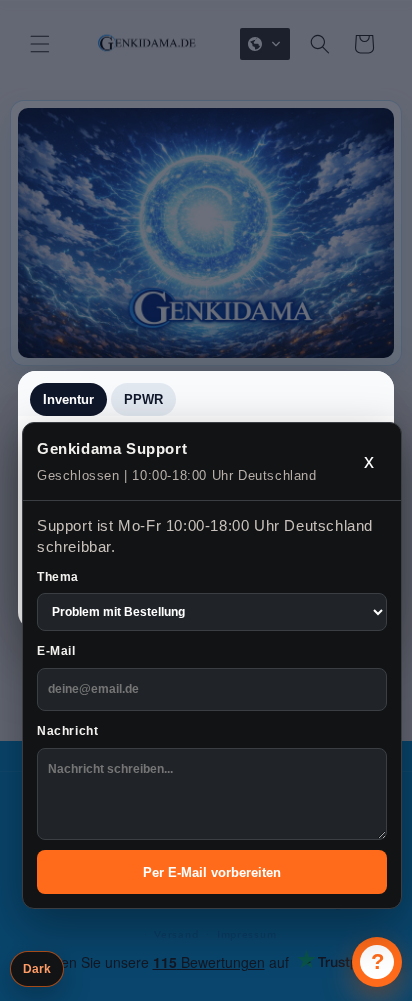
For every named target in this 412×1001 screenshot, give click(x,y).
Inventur (68, 399)
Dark (37, 969)
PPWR (143, 399)
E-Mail (56, 651)
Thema (58, 577)
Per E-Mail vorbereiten (212, 872)
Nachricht (67, 731)
